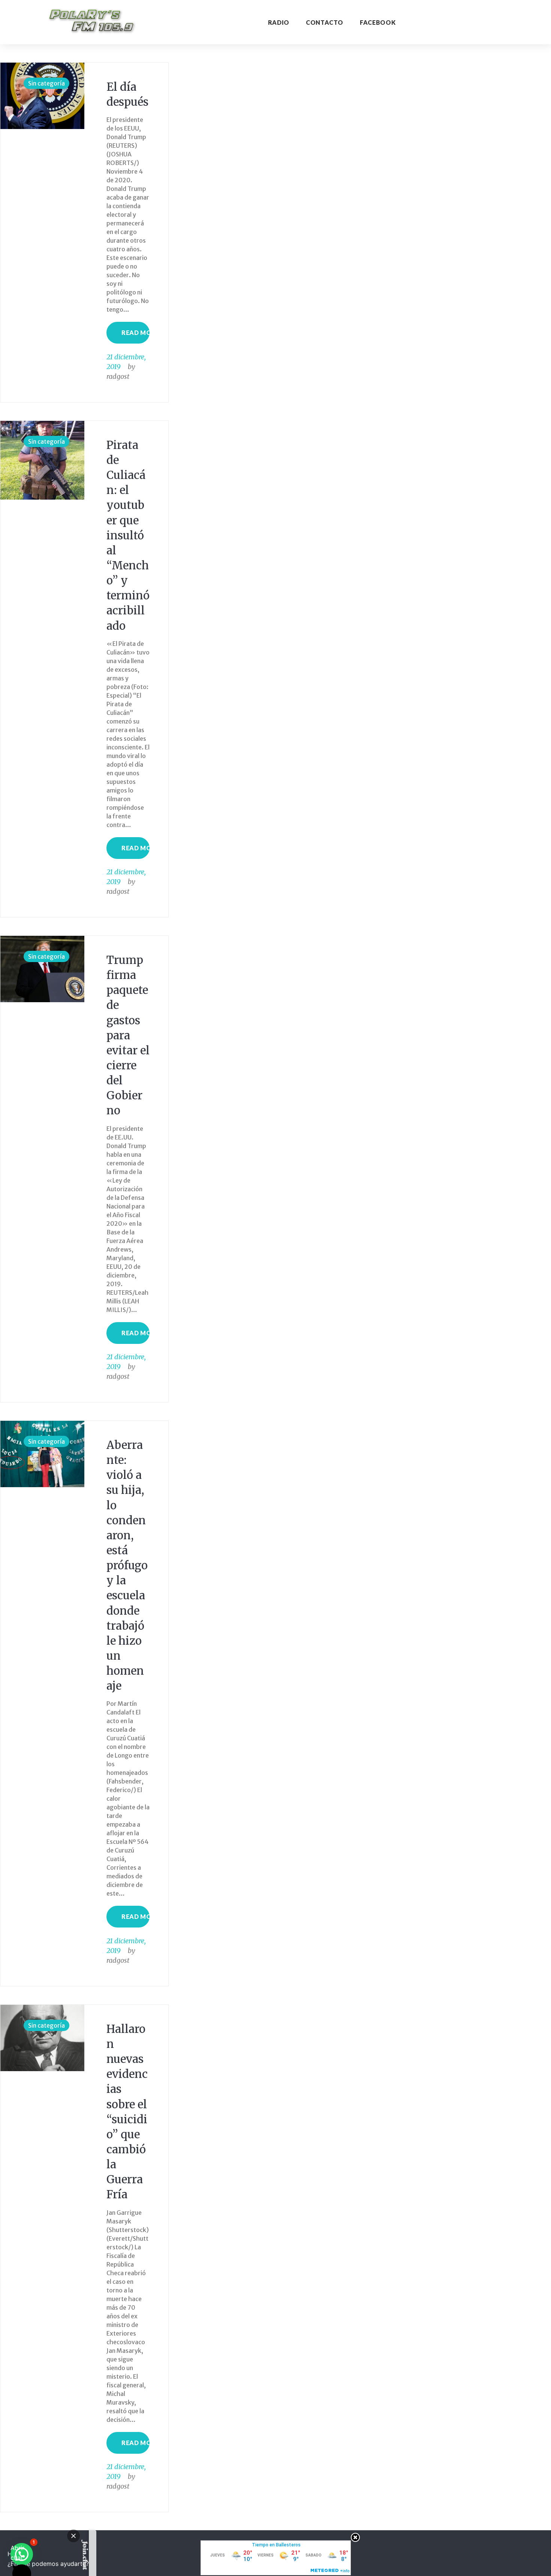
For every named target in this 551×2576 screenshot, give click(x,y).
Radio (279, 22)
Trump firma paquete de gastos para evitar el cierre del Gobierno (128, 1035)
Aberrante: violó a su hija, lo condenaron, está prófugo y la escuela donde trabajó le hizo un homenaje (127, 1565)
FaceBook (378, 22)
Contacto (325, 22)
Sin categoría (46, 83)
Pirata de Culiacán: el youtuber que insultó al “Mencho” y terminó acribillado (128, 535)
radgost (118, 376)
